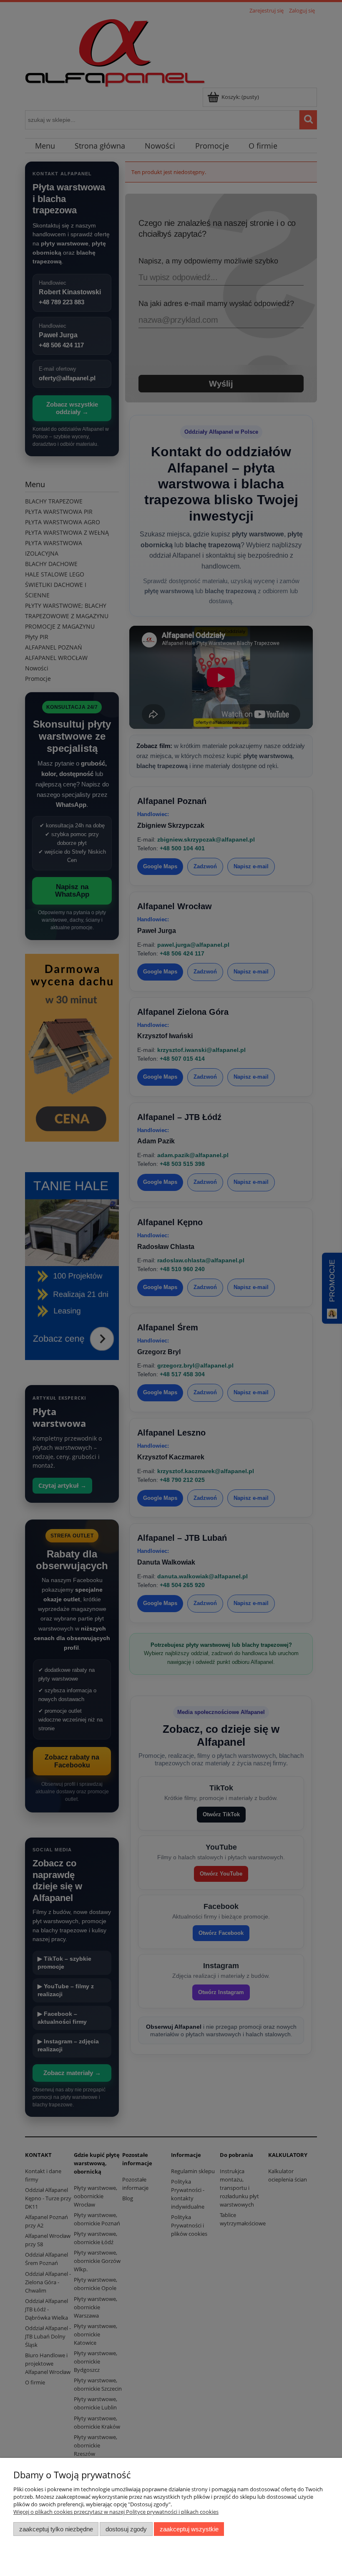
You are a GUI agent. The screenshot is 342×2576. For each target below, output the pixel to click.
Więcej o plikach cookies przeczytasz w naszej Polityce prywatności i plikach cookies (116, 2512)
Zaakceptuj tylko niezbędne (56, 2529)
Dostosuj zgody (126, 2529)
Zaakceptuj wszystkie (189, 2529)
